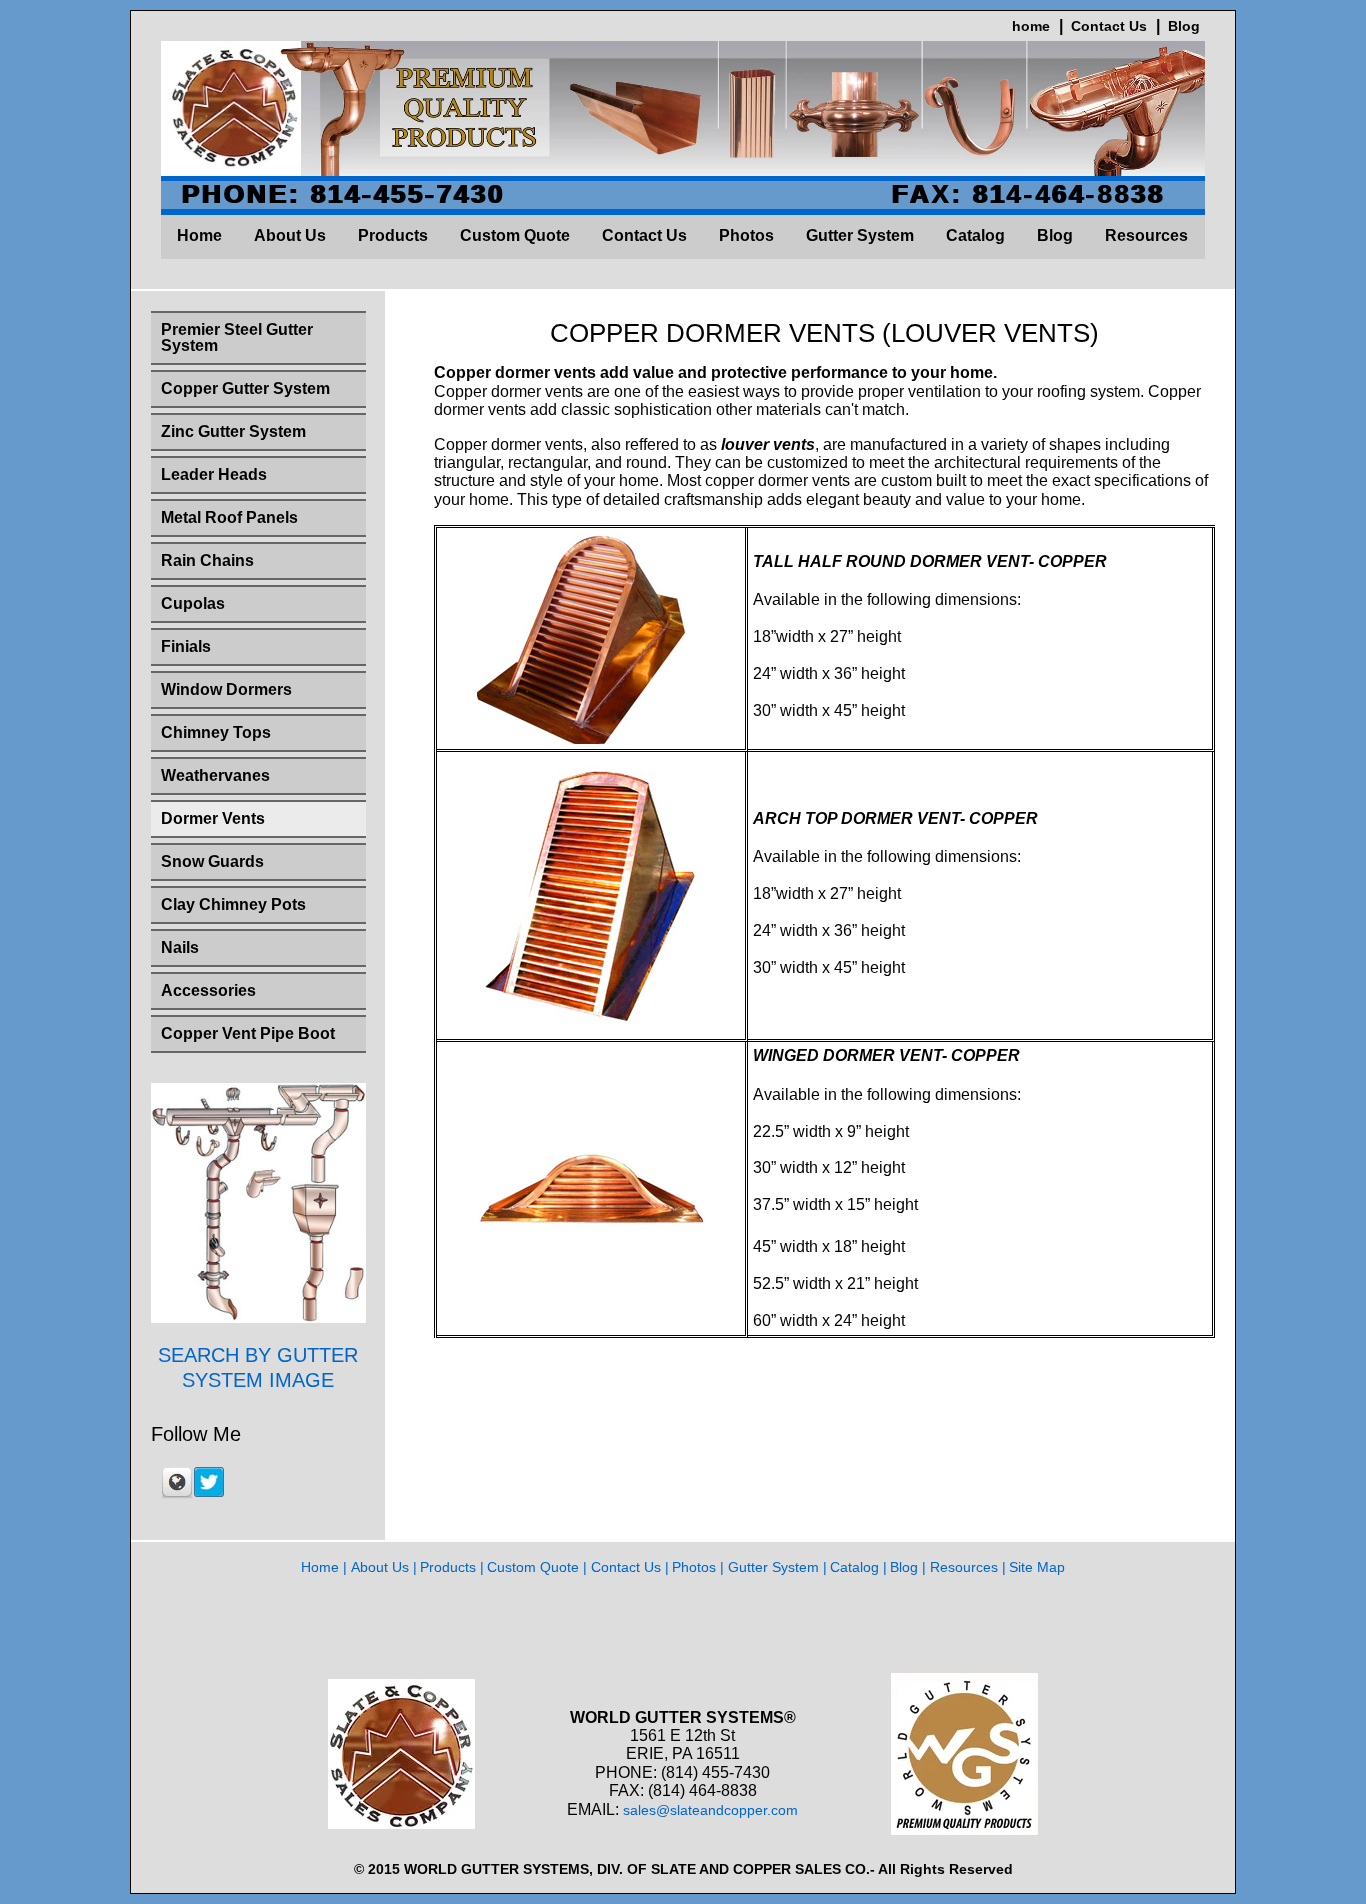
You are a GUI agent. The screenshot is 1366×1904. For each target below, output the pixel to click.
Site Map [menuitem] (1037, 1567)
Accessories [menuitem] (208, 990)
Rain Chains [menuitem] (207, 560)
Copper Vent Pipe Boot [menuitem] (248, 1033)
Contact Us (1109, 26)
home (1031, 26)
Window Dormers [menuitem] (226, 689)
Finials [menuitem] (186, 646)
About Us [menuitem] (290, 235)
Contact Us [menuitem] (644, 235)
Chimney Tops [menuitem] (216, 732)
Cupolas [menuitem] (193, 603)
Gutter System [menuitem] (860, 235)
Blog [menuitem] (1055, 235)
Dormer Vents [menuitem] (213, 818)
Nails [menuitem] (180, 947)
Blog (1184, 26)
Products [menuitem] (393, 235)
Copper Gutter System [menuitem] (245, 388)
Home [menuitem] (199, 235)
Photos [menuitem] (746, 235)
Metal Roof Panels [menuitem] (229, 517)
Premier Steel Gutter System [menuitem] (237, 337)
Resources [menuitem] (1146, 235)
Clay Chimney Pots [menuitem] (233, 904)
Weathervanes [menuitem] (215, 775)
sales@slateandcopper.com (710, 1810)
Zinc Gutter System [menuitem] (233, 431)
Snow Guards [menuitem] (212, 861)
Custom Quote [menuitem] (515, 235)
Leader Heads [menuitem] (214, 474)
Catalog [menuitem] (975, 235)
